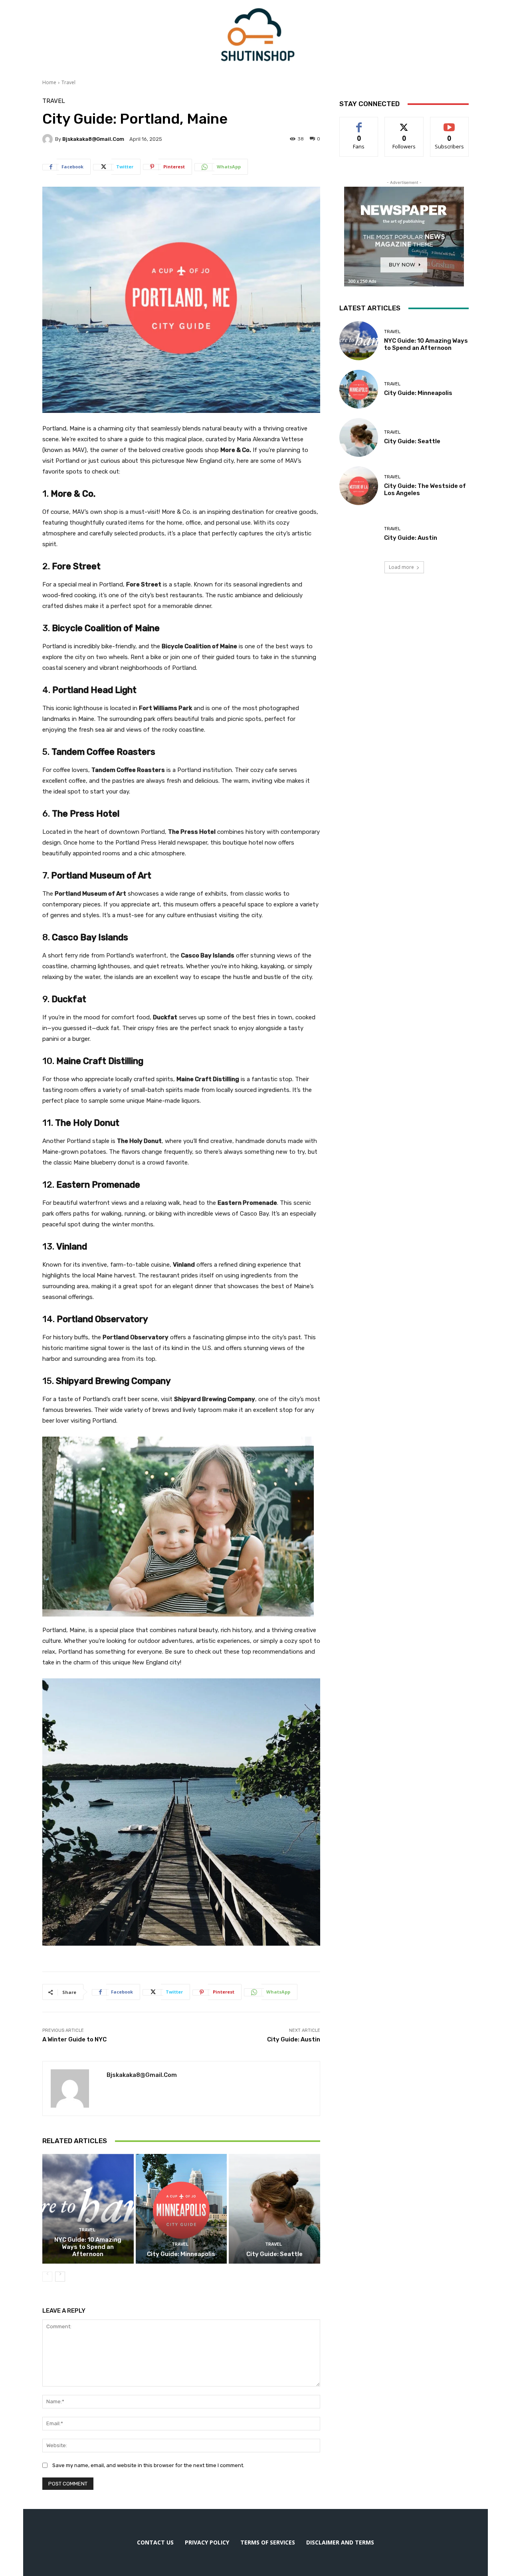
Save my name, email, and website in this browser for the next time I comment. (148, 2465)
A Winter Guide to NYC (74, 2039)
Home (49, 82)
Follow (404, 123)
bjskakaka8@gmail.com (93, 139)
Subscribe (450, 123)
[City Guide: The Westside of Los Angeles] (359, 486)
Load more (401, 567)
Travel (68, 82)
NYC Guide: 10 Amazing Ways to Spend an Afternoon (88, 2247)
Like (359, 123)
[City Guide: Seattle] (274, 2209)
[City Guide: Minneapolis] (181, 2209)
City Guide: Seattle (274, 2254)
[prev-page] (47, 2277)
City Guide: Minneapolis (181, 2254)
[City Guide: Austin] (359, 534)
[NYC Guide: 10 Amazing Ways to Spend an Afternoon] (88, 2209)
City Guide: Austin (294, 2039)
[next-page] (60, 2277)
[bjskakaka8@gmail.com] (49, 139)
